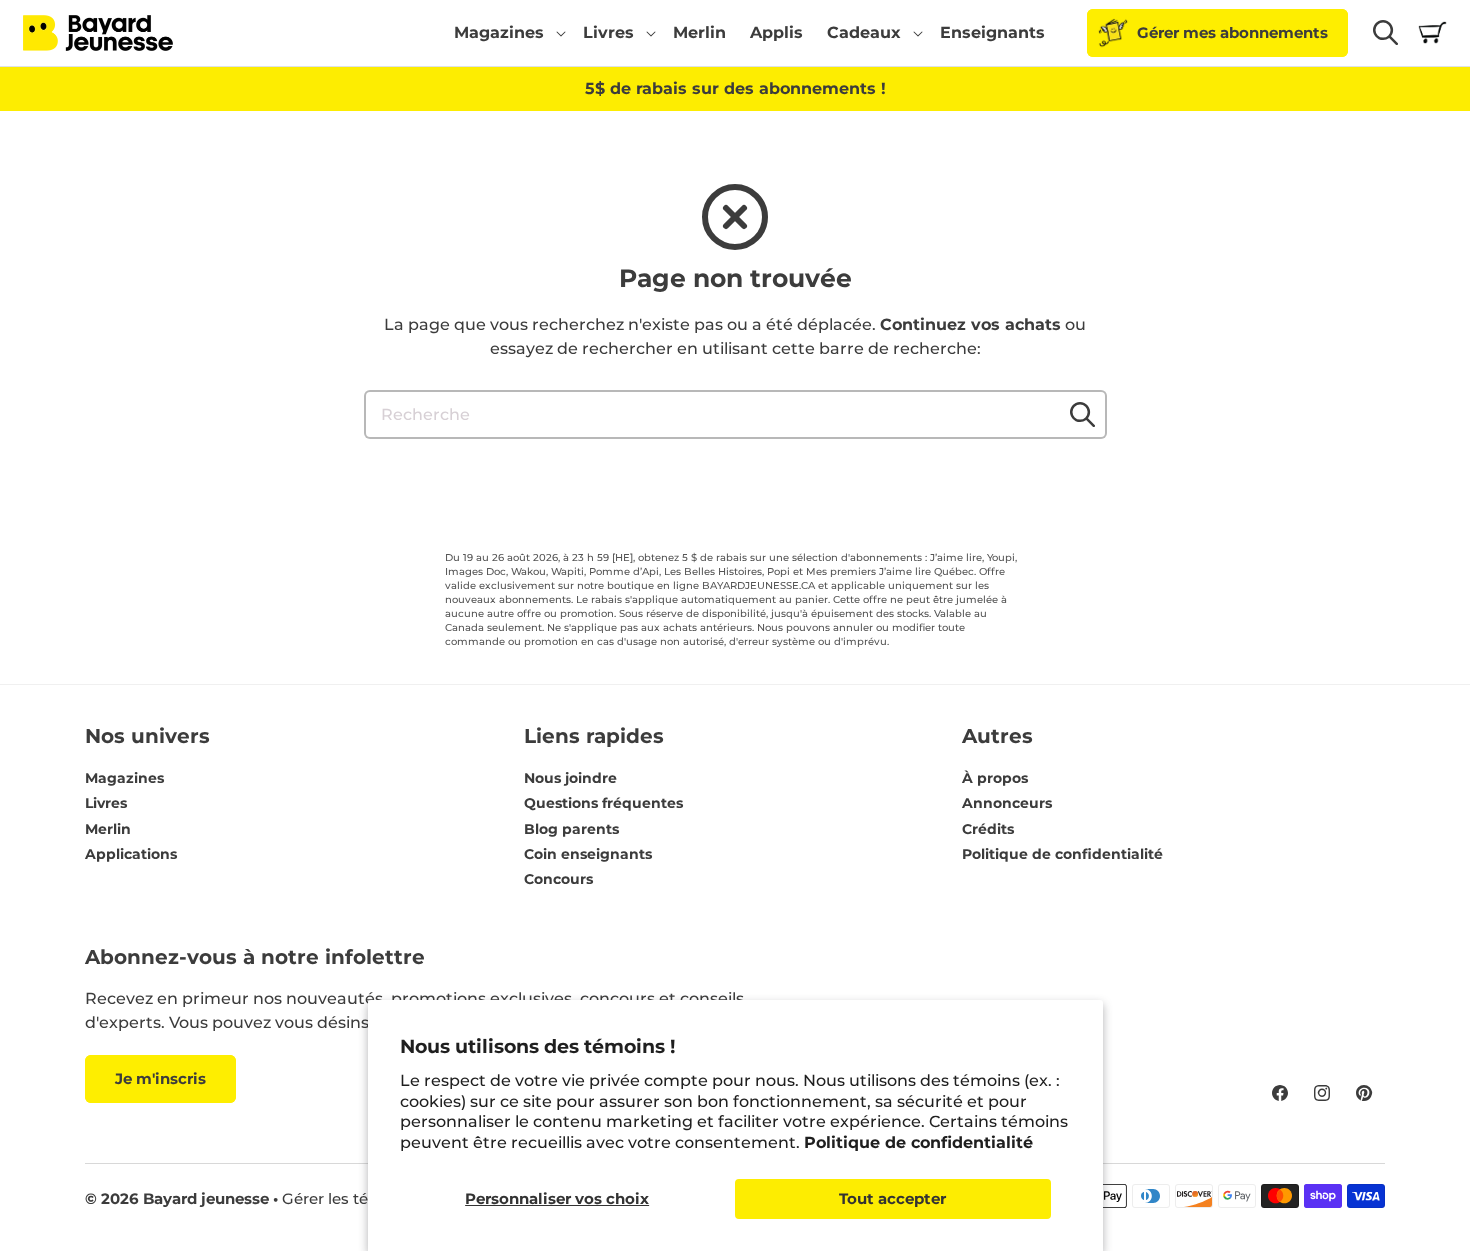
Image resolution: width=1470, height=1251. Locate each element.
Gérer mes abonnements (1232, 32)
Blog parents (571, 829)
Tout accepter (892, 1198)
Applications (131, 854)
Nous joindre (570, 778)
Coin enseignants (588, 854)
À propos (995, 778)
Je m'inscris (160, 1078)
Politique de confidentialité (918, 1142)
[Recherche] (1083, 414)
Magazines (124, 778)
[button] (506, 33)
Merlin (108, 829)
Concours (558, 879)
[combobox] (735, 414)
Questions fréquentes (603, 803)
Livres (106, 803)
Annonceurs (1007, 803)
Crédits (988, 829)
